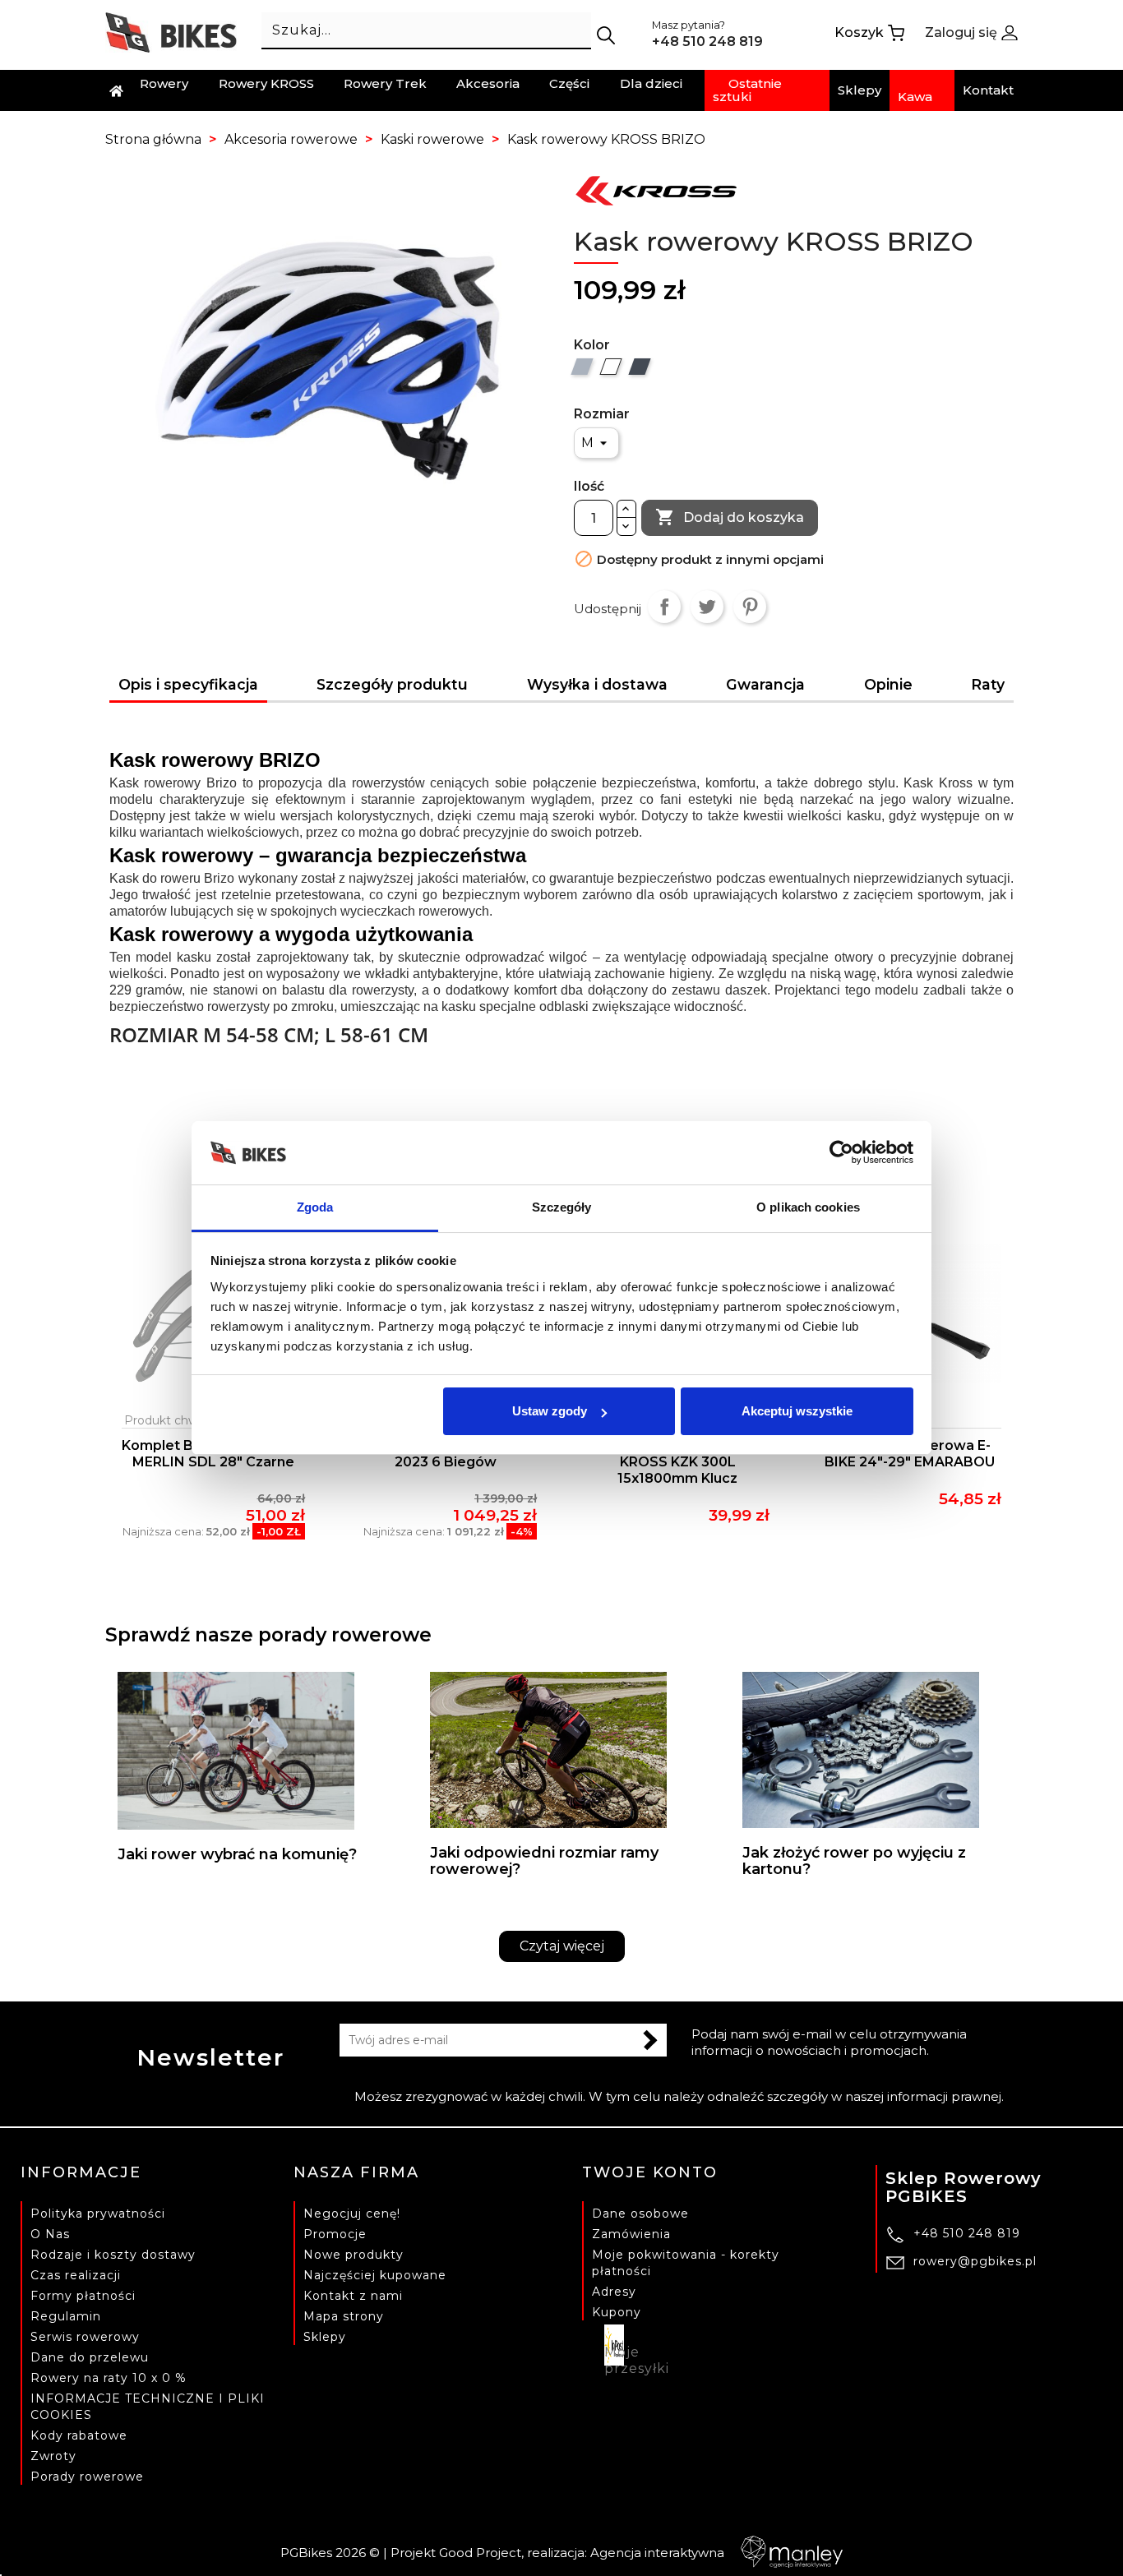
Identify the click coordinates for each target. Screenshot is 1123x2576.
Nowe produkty (354, 2255)
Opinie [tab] (888, 684)
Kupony (617, 2312)
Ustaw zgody (550, 1411)
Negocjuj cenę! (352, 2214)
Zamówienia (631, 2234)
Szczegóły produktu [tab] (392, 684)
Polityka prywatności (98, 2214)
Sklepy (325, 2337)
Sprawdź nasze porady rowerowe (268, 1634)
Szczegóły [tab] (562, 1207)
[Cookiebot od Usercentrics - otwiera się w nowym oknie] (841, 1153)
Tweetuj (707, 607)
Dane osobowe (640, 2214)
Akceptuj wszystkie (797, 1411)
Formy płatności (83, 2296)
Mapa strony (344, 2316)
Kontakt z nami (353, 2296)
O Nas (50, 2234)
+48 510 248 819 (967, 2233)
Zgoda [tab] (315, 1207)
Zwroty (53, 2456)
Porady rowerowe (87, 2477)
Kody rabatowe (79, 2435)
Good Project (480, 2553)
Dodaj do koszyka (730, 517)
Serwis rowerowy (85, 2337)
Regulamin (66, 2316)
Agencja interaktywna (657, 2553)
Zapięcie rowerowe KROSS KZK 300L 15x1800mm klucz (678, 1462)
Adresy (614, 2292)
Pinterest (750, 607)
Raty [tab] (988, 684)
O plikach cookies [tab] (808, 1207)
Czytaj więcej (562, 1946)
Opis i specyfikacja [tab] (188, 684)
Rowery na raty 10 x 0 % (109, 2378)
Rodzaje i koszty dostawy (113, 2255)
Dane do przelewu (90, 2357)
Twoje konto (650, 2172)
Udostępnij (664, 607)
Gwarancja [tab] (765, 684)
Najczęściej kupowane (375, 2275)
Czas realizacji (76, 2275)
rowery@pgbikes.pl (975, 2261)
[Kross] (656, 189)
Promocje (335, 2234)
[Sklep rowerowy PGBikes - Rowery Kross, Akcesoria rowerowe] (171, 32)
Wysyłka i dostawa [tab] (597, 684)
